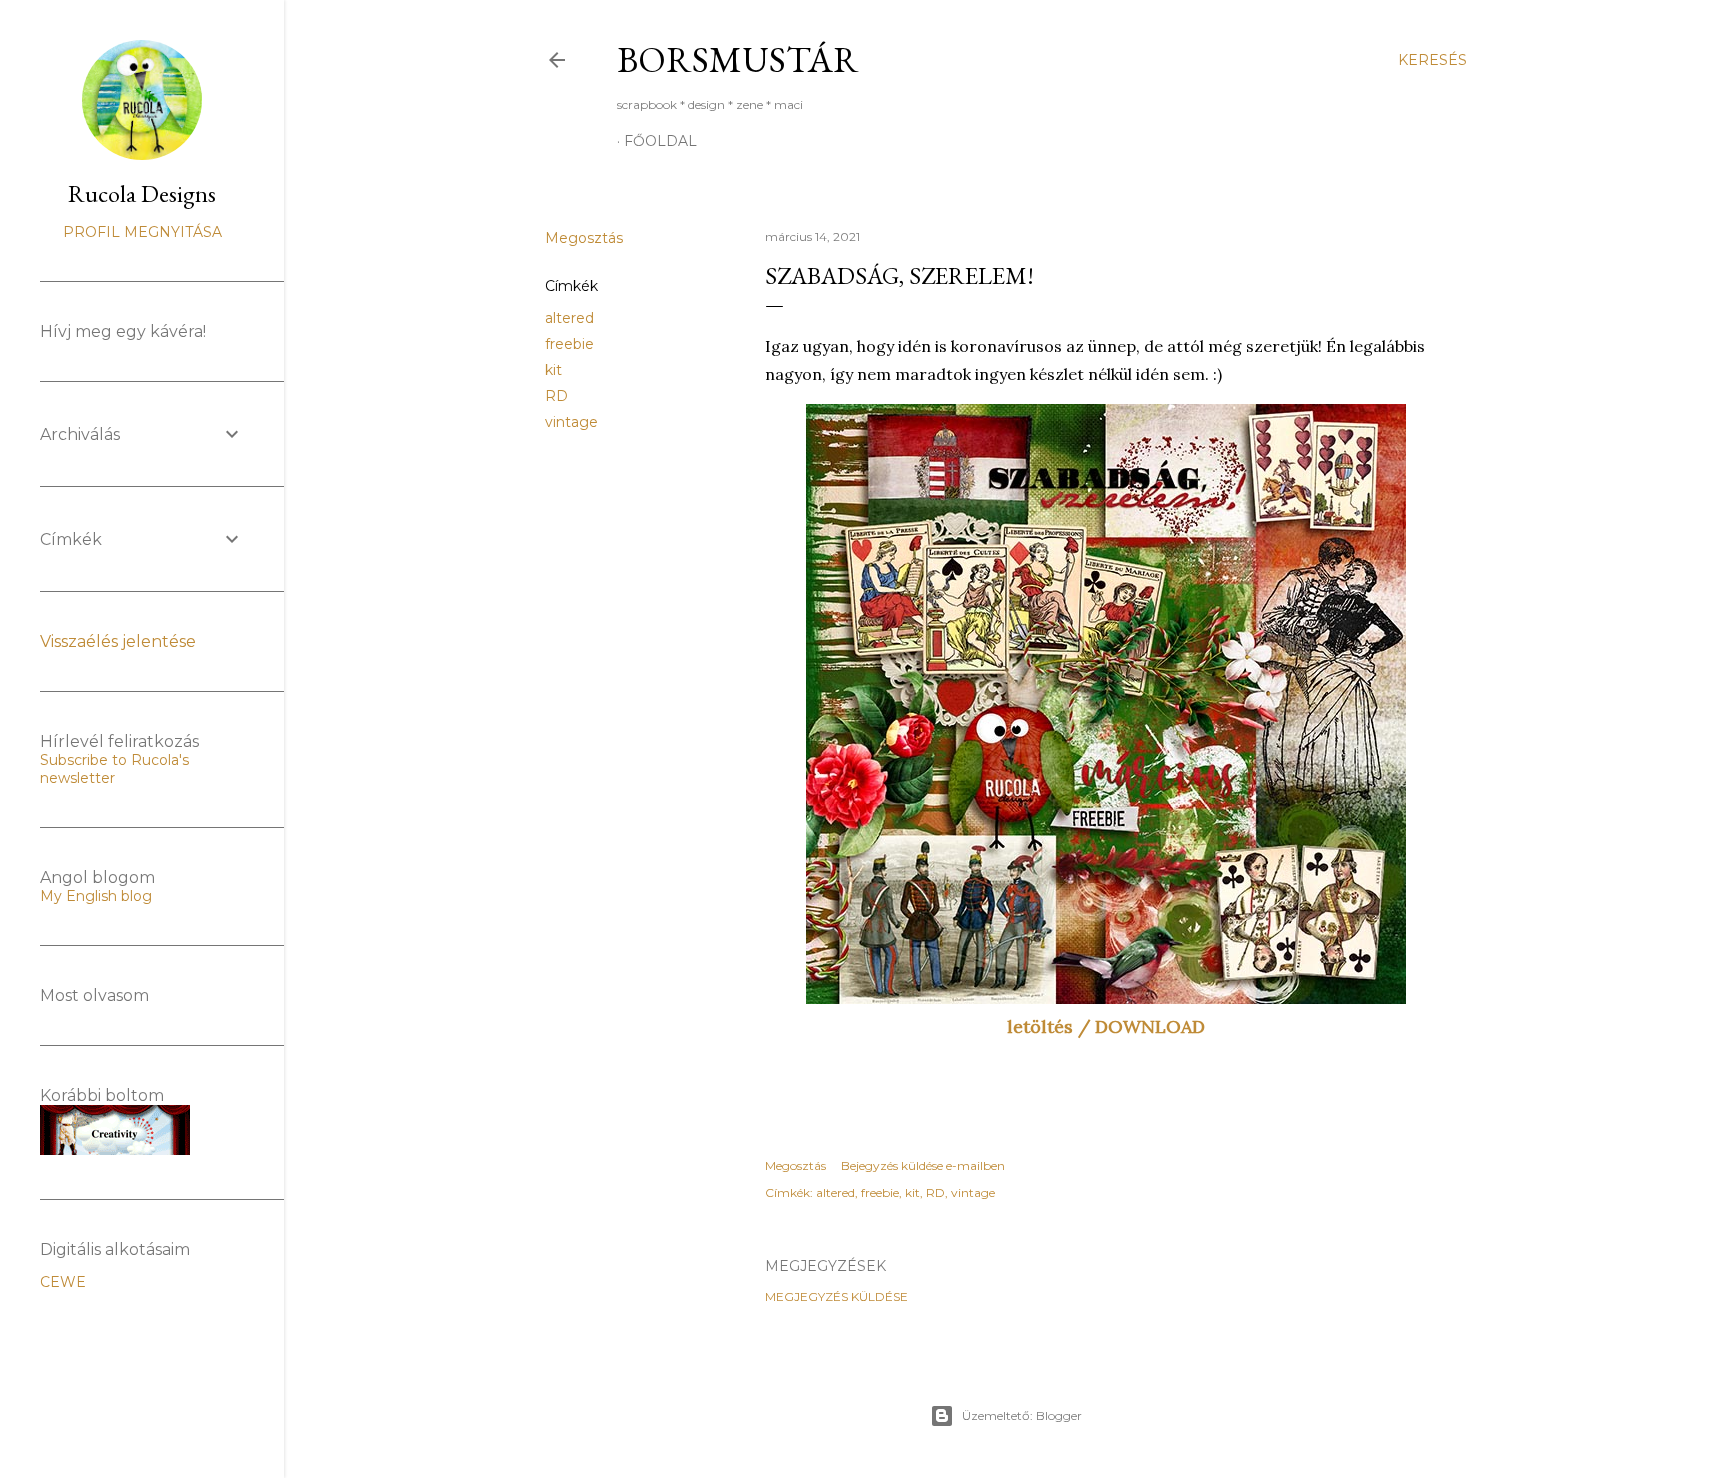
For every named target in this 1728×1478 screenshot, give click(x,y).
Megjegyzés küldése (836, 1296)
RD (556, 396)
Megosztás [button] (584, 238)
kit (553, 370)
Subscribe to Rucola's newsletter (114, 769)
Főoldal (660, 141)
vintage (571, 422)
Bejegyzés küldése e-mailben (923, 1165)
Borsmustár (738, 59)
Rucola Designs (142, 193)
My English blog (96, 896)
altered (569, 318)
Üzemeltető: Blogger (1022, 1415)
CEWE (63, 1282)
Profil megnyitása (142, 232)
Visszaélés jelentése (118, 641)
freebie (569, 344)
